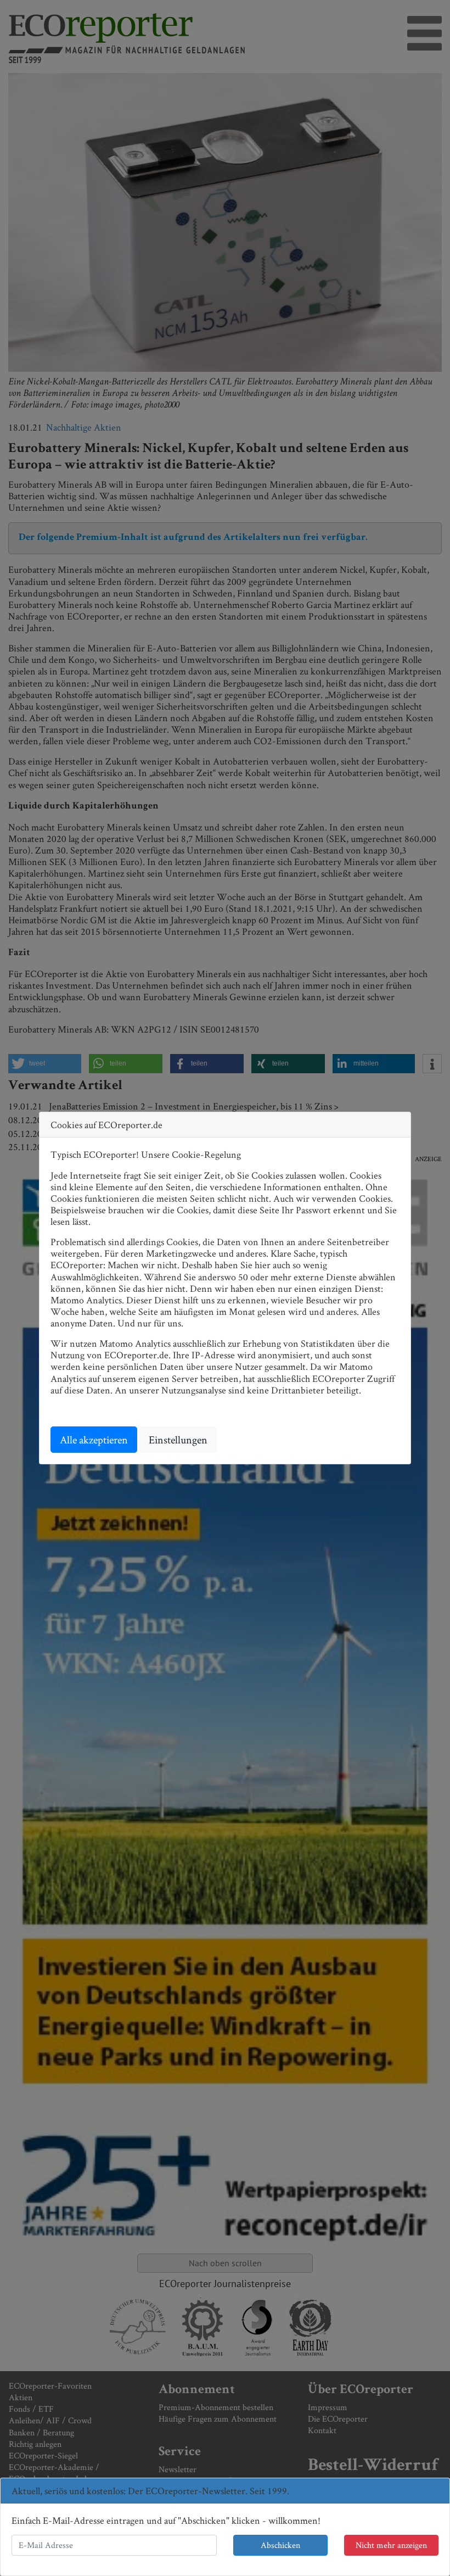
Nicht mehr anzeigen (391, 2545)
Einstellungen (178, 1440)
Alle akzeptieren (94, 1440)
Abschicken (280, 2545)
